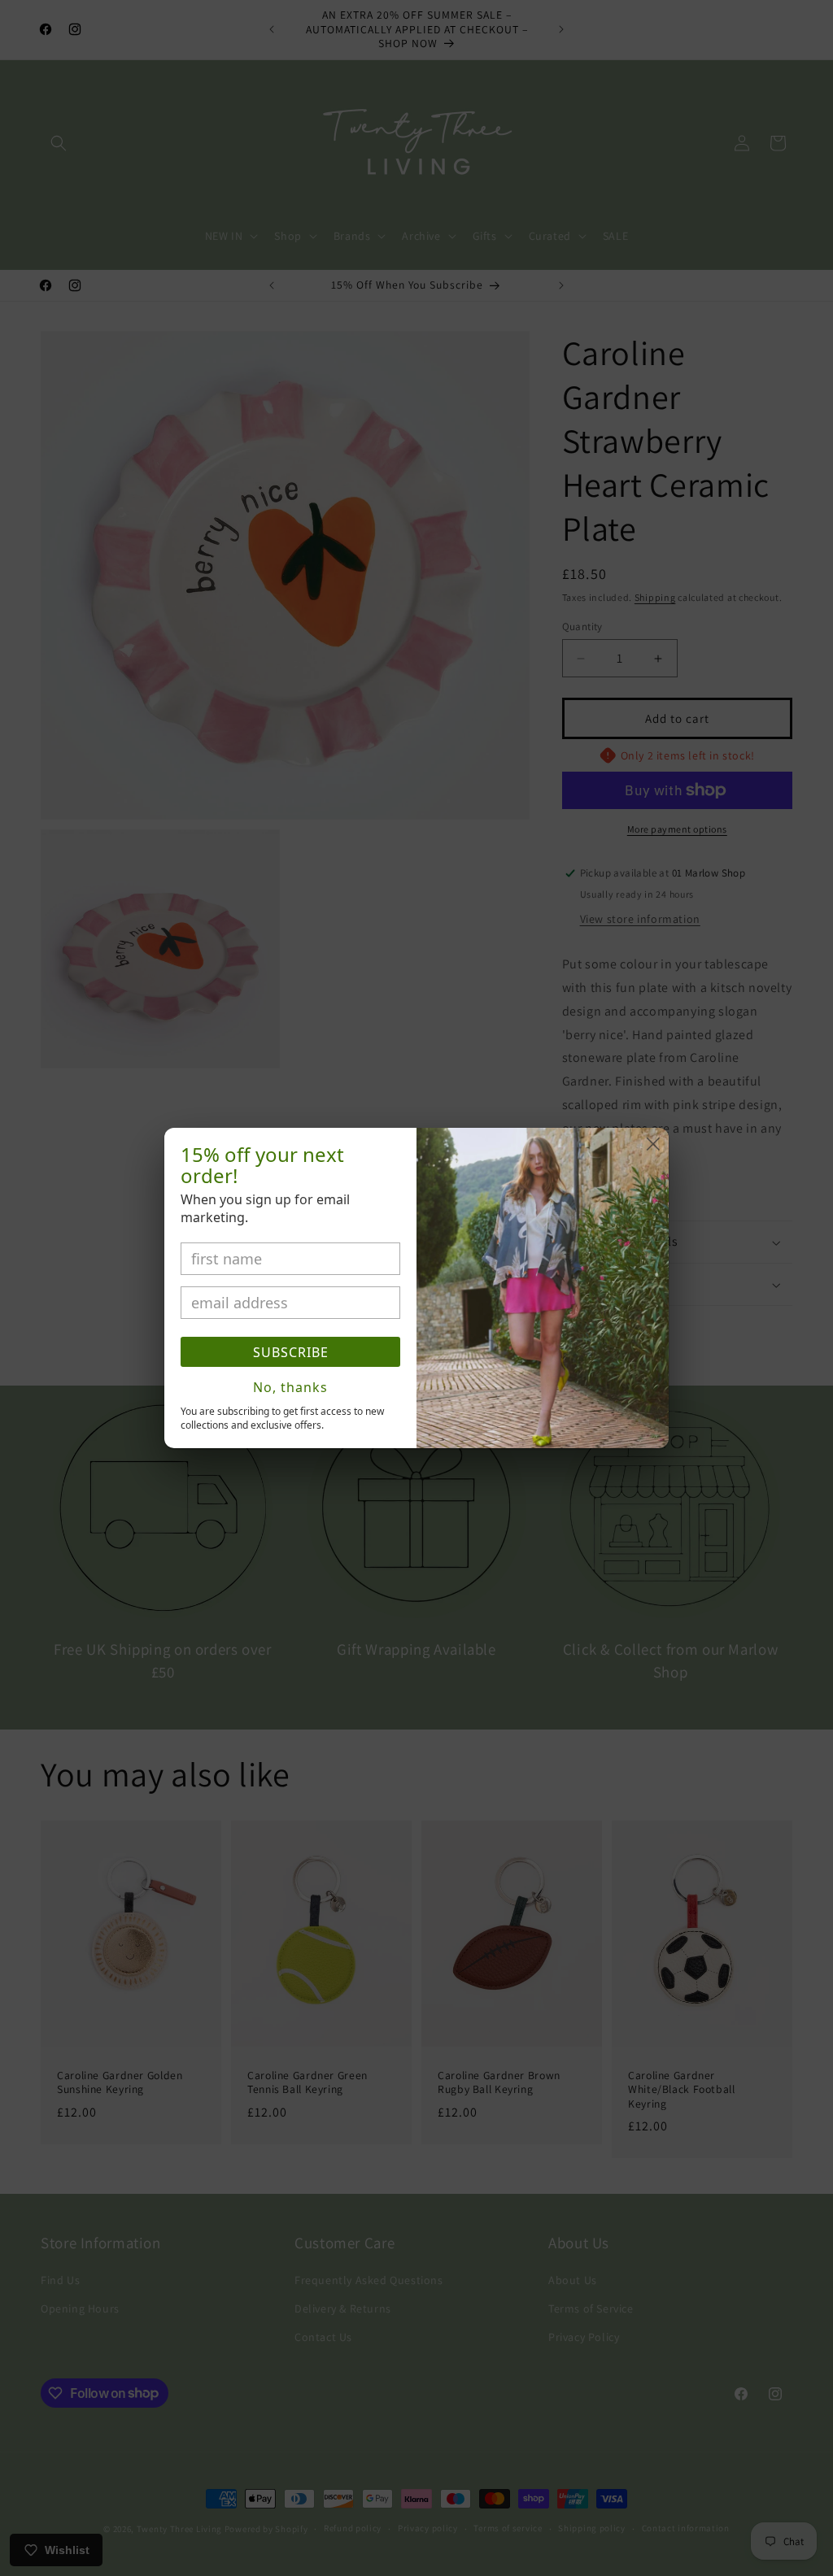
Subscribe (291, 1352)
